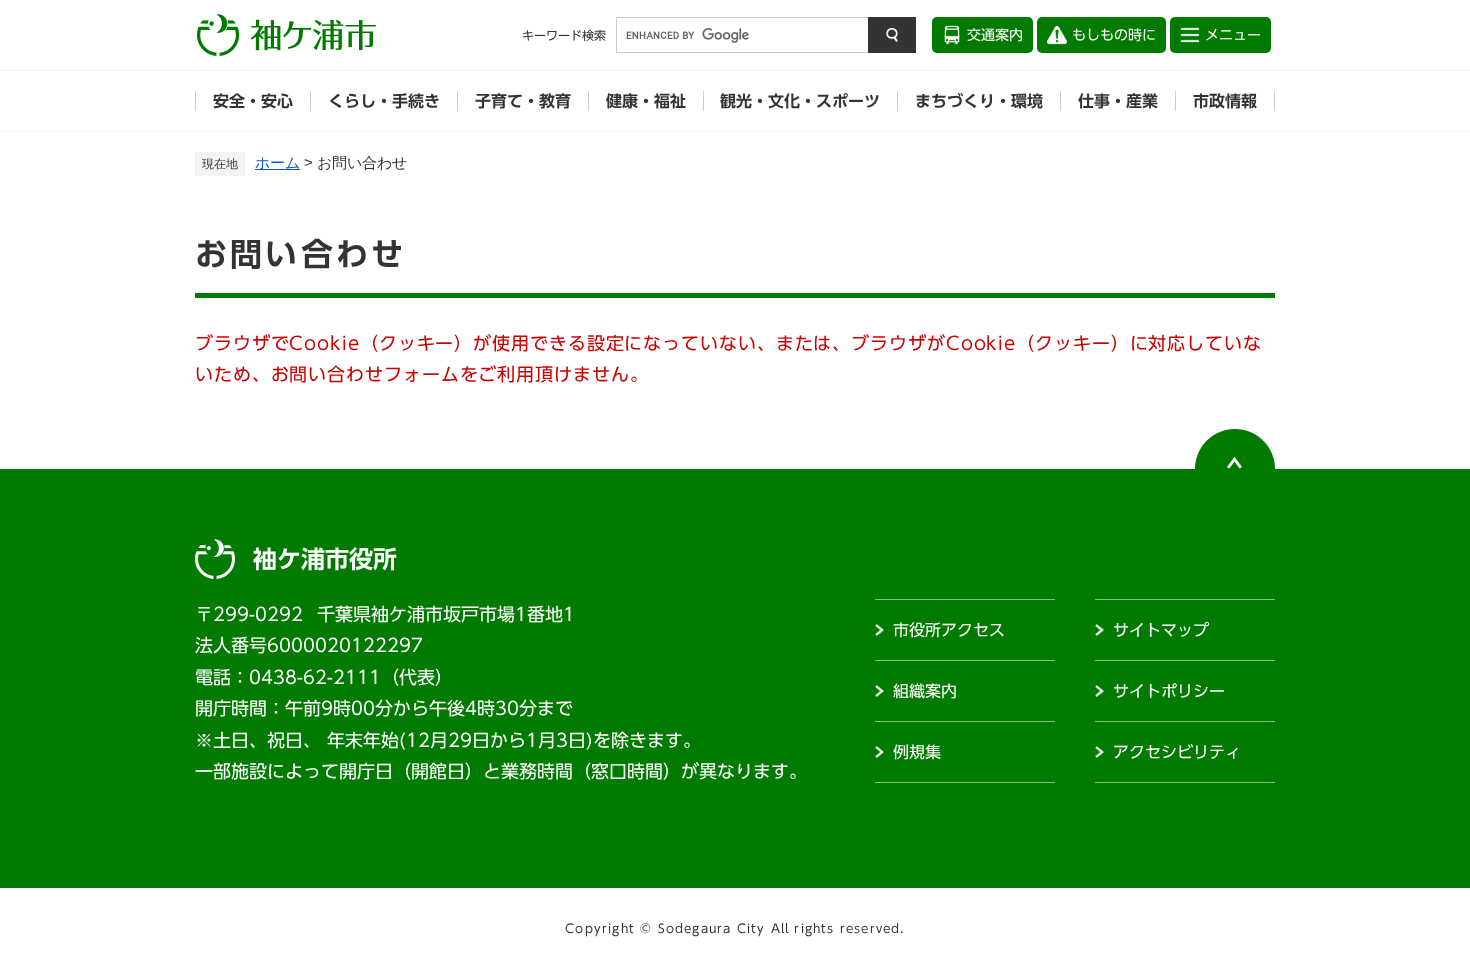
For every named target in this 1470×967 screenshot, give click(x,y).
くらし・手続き (384, 101)
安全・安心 (253, 101)
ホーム (277, 162)
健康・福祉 (646, 101)
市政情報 (1225, 101)
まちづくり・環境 (979, 101)
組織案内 (925, 691)
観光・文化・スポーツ (800, 101)
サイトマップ (1161, 630)
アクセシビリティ (1177, 752)
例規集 (917, 752)
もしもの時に (1114, 35)
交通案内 (995, 35)
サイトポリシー (1169, 691)
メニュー (1233, 35)
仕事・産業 (1118, 101)
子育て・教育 (523, 101)
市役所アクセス (949, 630)
